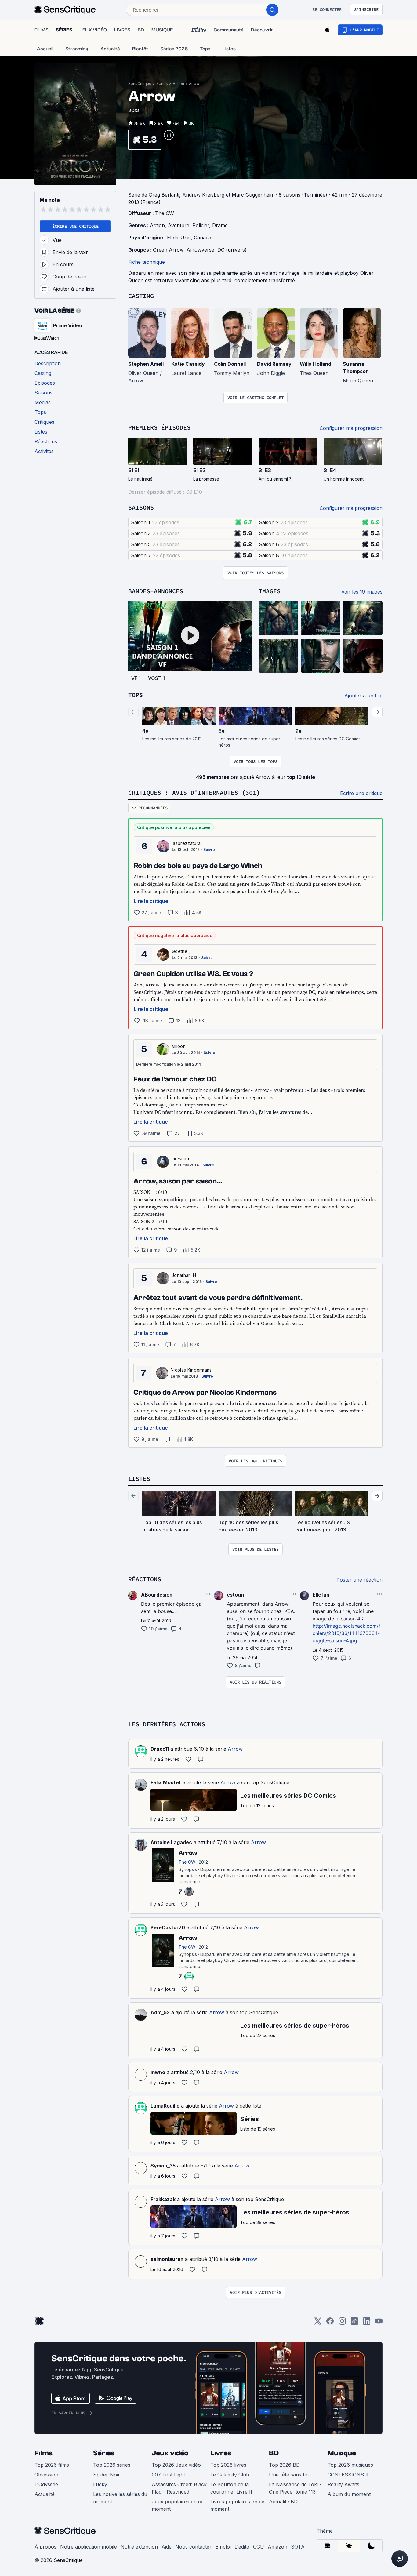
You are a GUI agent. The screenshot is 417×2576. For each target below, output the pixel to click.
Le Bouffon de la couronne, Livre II (231, 2488)
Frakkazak (163, 2199)
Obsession (46, 2475)
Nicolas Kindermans (191, 1370)
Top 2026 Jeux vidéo (176, 2465)
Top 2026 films (52, 2465)
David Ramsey (274, 364)
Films (44, 2453)
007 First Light (168, 2475)
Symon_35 (163, 2166)
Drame (220, 225)
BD (274, 2453)
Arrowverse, (202, 250)
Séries (162, 84)
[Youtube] (379, 2323)
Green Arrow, (170, 250)
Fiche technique (147, 262)
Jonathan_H (184, 1275)
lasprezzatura (186, 843)
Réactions (145, 1579)
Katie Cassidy (188, 364)
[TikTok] (354, 2323)
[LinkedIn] (367, 2323)
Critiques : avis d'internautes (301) (194, 792)
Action (178, 84)
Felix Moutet (166, 1782)
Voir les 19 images (362, 592)
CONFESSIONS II (348, 2475)
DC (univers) (232, 250)
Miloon (179, 1046)
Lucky (100, 2484)
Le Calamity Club (230, 2475)
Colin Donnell (230, 364)
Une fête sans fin (289, 2475)
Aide (167, 2547)
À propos (45, 2547)
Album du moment (349, 2494)
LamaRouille (165, 2106)
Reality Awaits (343, 2484)
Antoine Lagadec (171, 1842)
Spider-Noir (107, 2475)
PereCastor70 (168, 1927)
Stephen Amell (146, 364)
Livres (221, 2453)
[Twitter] (318, 2323)
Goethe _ (181, 951)
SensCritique (140, 84)
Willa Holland (315, 364)
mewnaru (181, 1159)
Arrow (194, 84)
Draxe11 (160, 1749)
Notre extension (139, 2547)
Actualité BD (283, 2502)
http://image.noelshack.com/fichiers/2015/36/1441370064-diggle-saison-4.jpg (347, 1633)
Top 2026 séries (112, 2465)
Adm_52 (160, 2012)
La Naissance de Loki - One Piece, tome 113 (295, 2488)
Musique (342, 2453)
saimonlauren (167, 2259)
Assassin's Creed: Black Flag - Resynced (179, 2488)
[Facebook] (330, 2323)
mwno (158, 2072)
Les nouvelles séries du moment (120, 2498)
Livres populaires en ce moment (237, 2505)
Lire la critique (151, 901)
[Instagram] (342, 2323)
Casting (141, 296)
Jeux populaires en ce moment (178, 2505)
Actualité (45, 2494)
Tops (136, 695)
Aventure (179, 225)
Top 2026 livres (228, 2465)
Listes (139, 1479)
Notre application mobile (89, 2547)
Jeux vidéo (170, 2453)
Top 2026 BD (284, 2465)
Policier (201, 225)
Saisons (141, 507)
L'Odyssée (46, 2484)
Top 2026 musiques (350, 2465)
